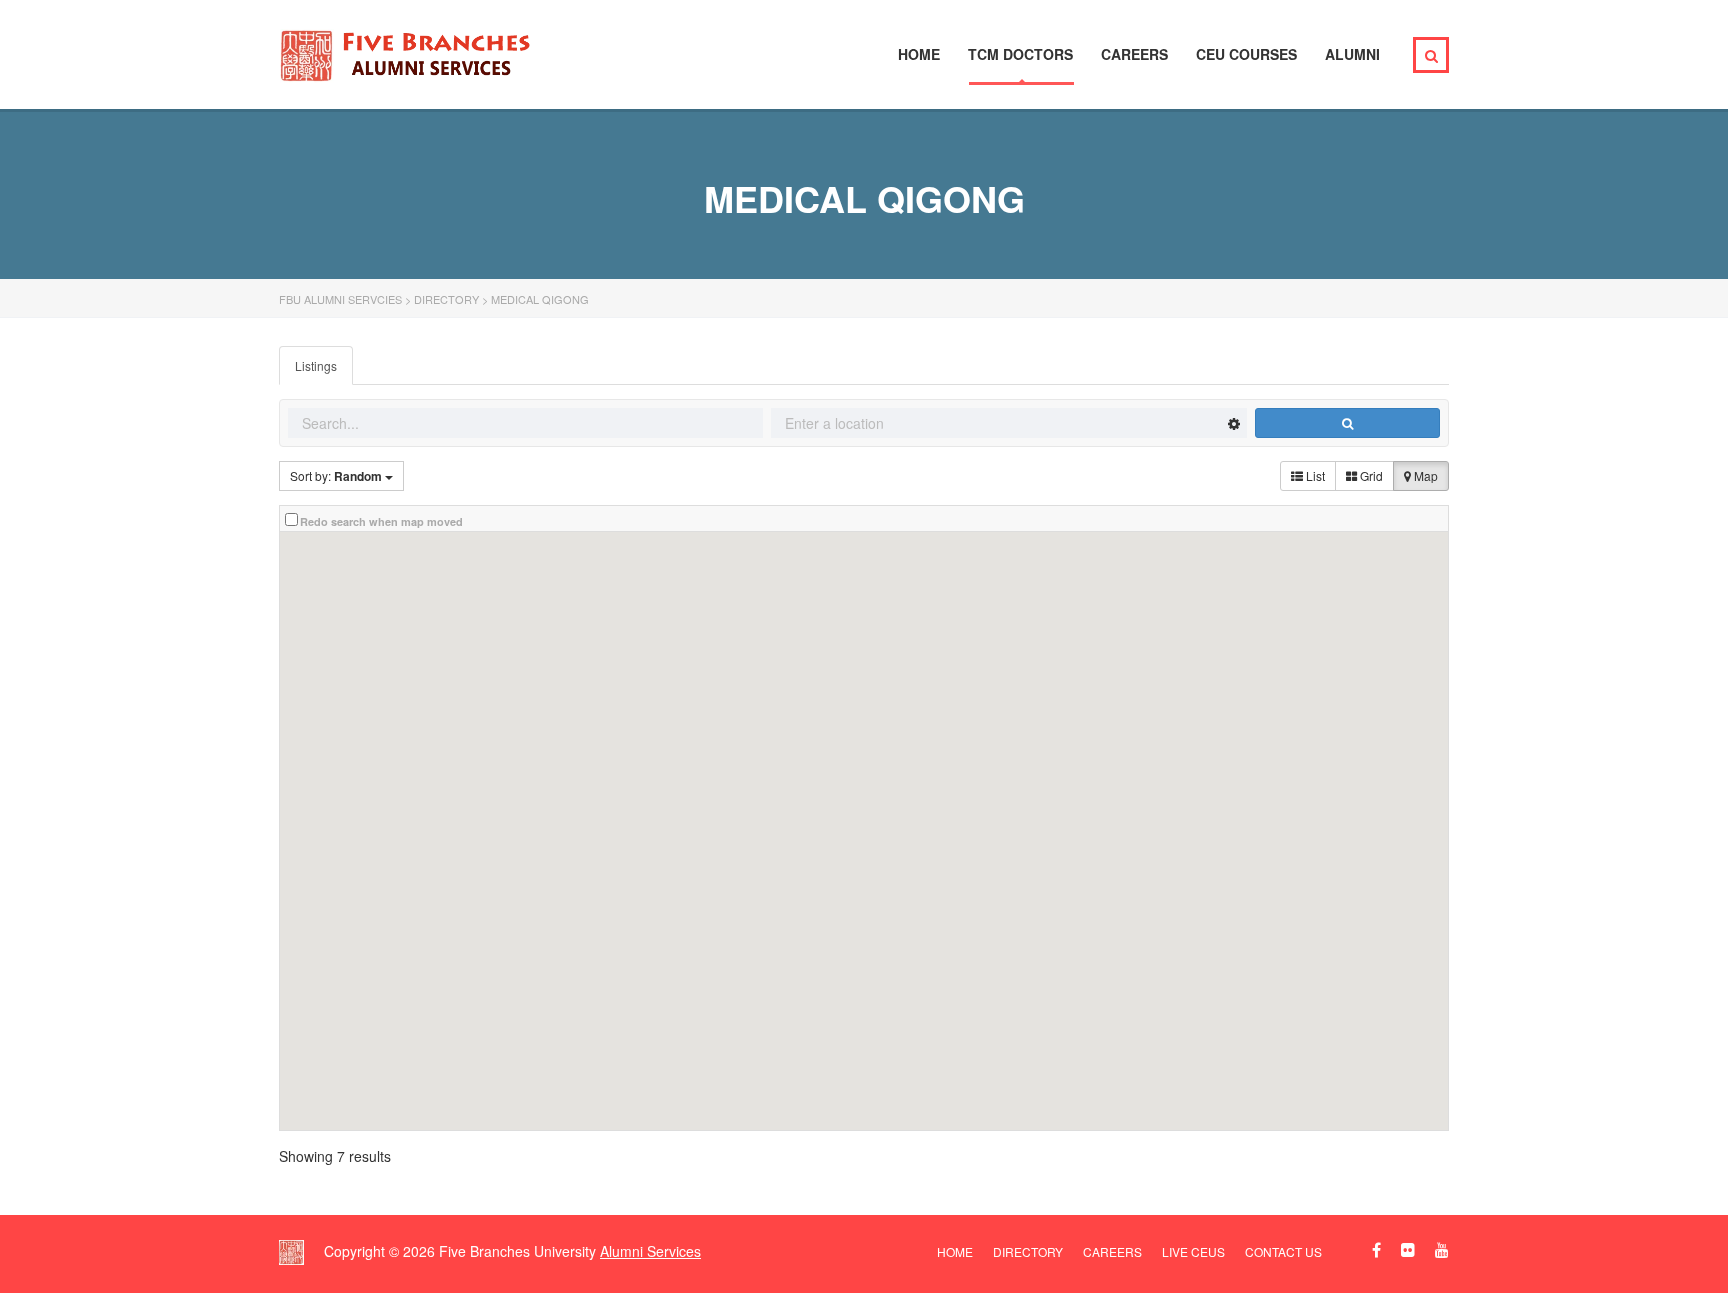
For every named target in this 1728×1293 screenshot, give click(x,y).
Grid (1370, 475)
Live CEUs (1193, 1251)
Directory (1028, 1251)
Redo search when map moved (381, 521)
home (955, 1251)
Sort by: (336, 476)
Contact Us (1283, 1251)
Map (1424, 475)
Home (919, 54)
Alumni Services (650, 1251)
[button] (1140, 723)
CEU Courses (1246, 54)
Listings (316, 365)
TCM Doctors (1020, 54)
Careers (1134, 54)
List (1314, 475)
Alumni (1352, 54)
